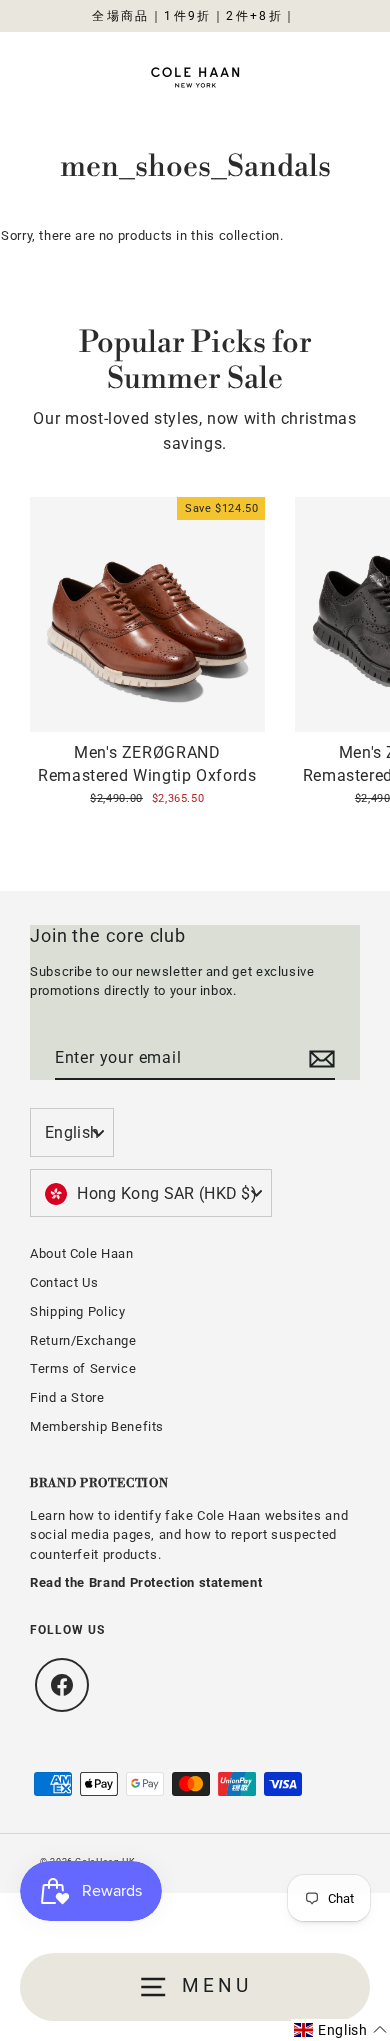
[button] (340, 2030)
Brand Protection (99, 1483)
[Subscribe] (319, 1059)
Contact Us (64, 1282)
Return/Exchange (83, 1340)
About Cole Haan (82, 1253)
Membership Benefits (97, 1426)
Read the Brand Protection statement (146, 1582)
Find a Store (67, 1397)
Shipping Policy (78, 1311)
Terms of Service (83, 1368)
